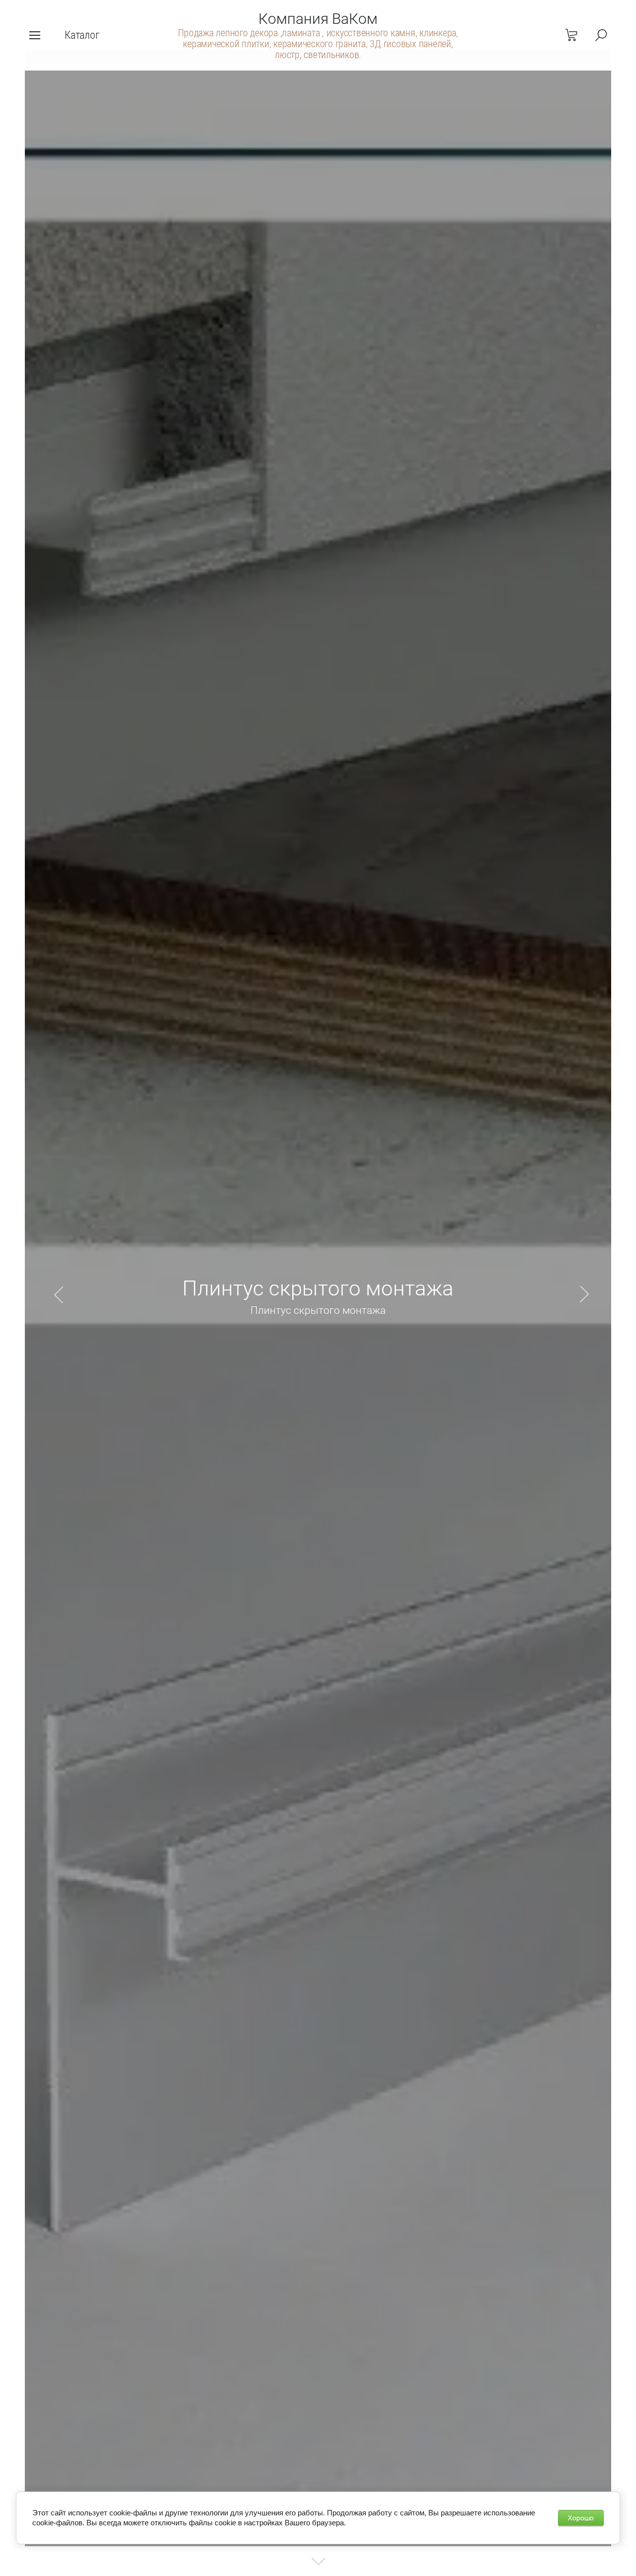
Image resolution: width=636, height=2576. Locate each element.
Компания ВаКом (318, 19)
